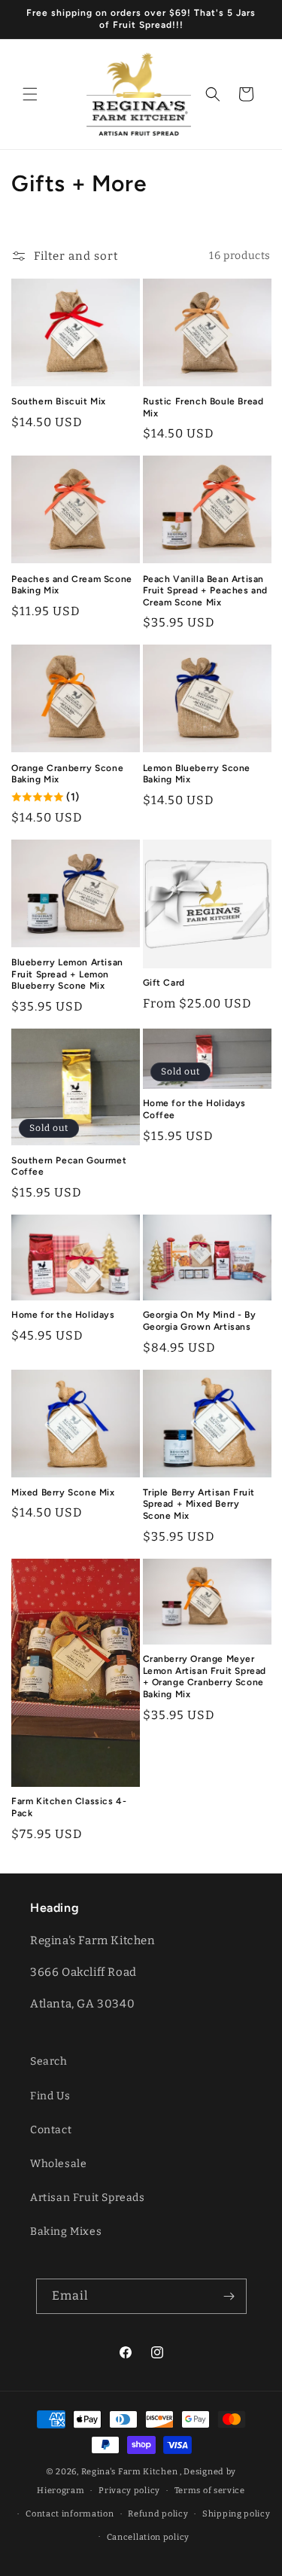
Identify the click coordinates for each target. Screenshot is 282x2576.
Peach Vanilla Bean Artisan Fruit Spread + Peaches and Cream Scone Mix (206, 591)
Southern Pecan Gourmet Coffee (69, 1166)
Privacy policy (129, 2491)
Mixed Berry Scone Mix (63, 1492)
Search (49, 2061)
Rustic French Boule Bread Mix (203, 407)
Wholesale (58, 2164)
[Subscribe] (229, 2296)
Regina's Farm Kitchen (130, 2472)
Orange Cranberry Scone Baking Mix (67, 774)
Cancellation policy (148, 2537)
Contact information (70, 2514)
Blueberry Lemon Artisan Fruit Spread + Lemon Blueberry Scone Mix (67, 974)
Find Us (50, 2096)
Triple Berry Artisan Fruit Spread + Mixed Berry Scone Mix (199, 1504)
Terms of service (210, 2491)
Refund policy (158, 2514)
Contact (51, 2130)
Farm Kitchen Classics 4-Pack (69, 1807)
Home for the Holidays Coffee (195, 1109)
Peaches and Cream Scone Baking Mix (72, 585)
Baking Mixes (66, 2232)
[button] (30, 94)
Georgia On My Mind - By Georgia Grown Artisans (200, 1321)
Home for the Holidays (63, 1315)
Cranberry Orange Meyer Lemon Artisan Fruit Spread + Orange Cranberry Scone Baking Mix (205, 1677)
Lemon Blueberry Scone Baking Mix (197, 774)
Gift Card (164, 983)
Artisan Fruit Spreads (88, 2198)
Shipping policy (237, 2514)
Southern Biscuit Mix (59, 401)
